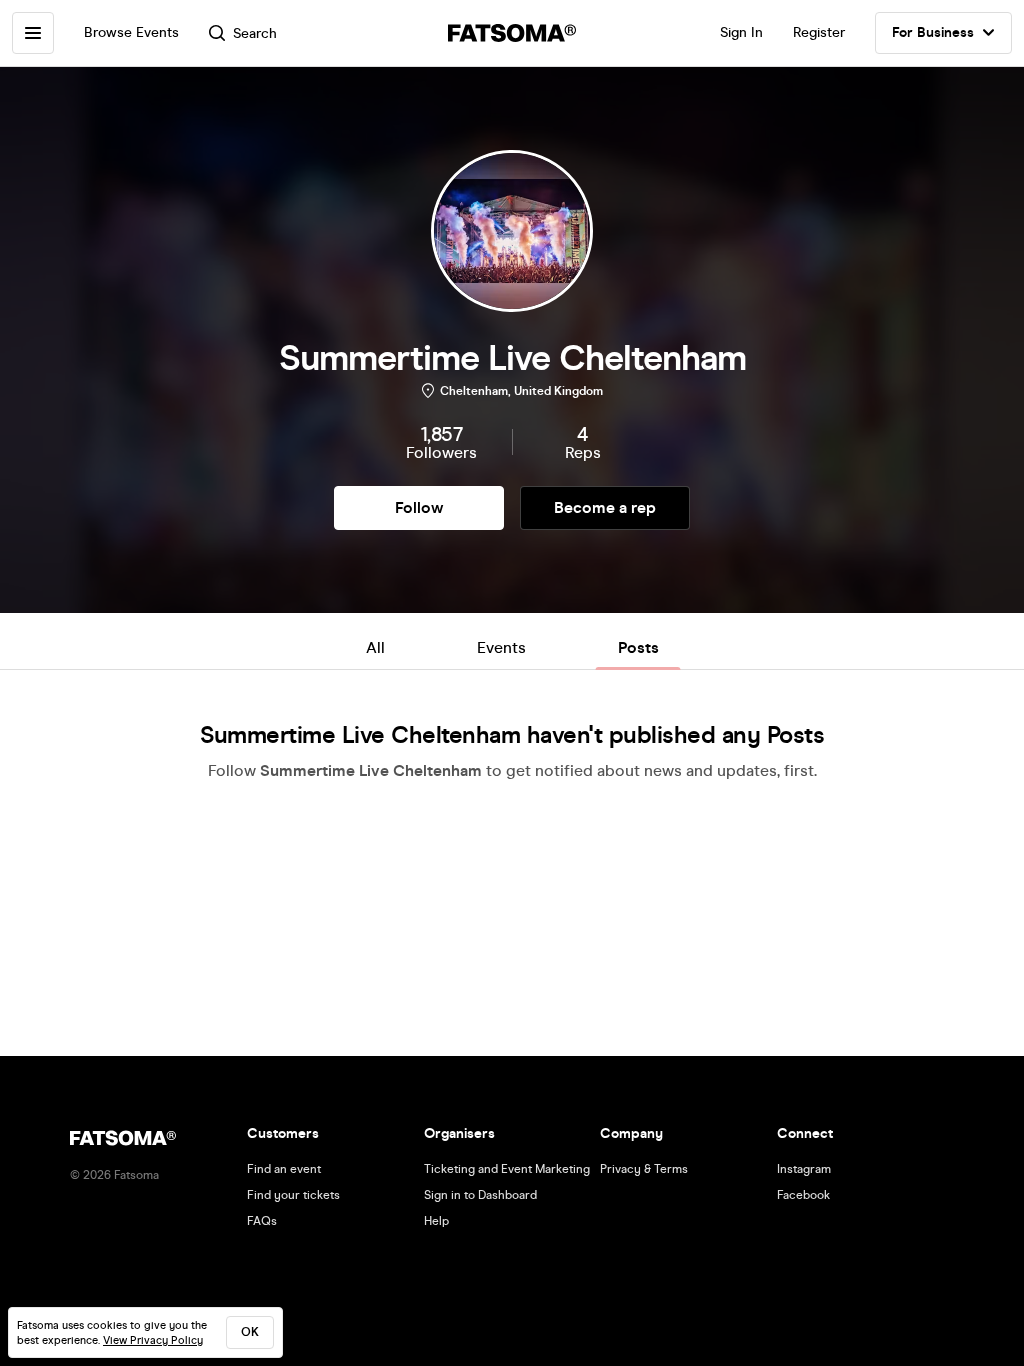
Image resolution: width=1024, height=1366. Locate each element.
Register (819, 32)
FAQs (262, 1221)
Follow (419, 507)
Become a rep (605, 507)
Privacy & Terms (644, 1169)
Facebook (803, 1195)
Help (436, 1221)
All (375, 647)
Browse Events (131, 32)
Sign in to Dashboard (480, 1195)
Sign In (741, 32)
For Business (933, 32)
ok (250, 1332)
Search (255, 33)
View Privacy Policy (153, 1340)
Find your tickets (293, 1195)
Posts (638, 647)
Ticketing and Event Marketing (507, 1169)
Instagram (804, 1169)
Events (501, 647)
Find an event (284, 1169)
